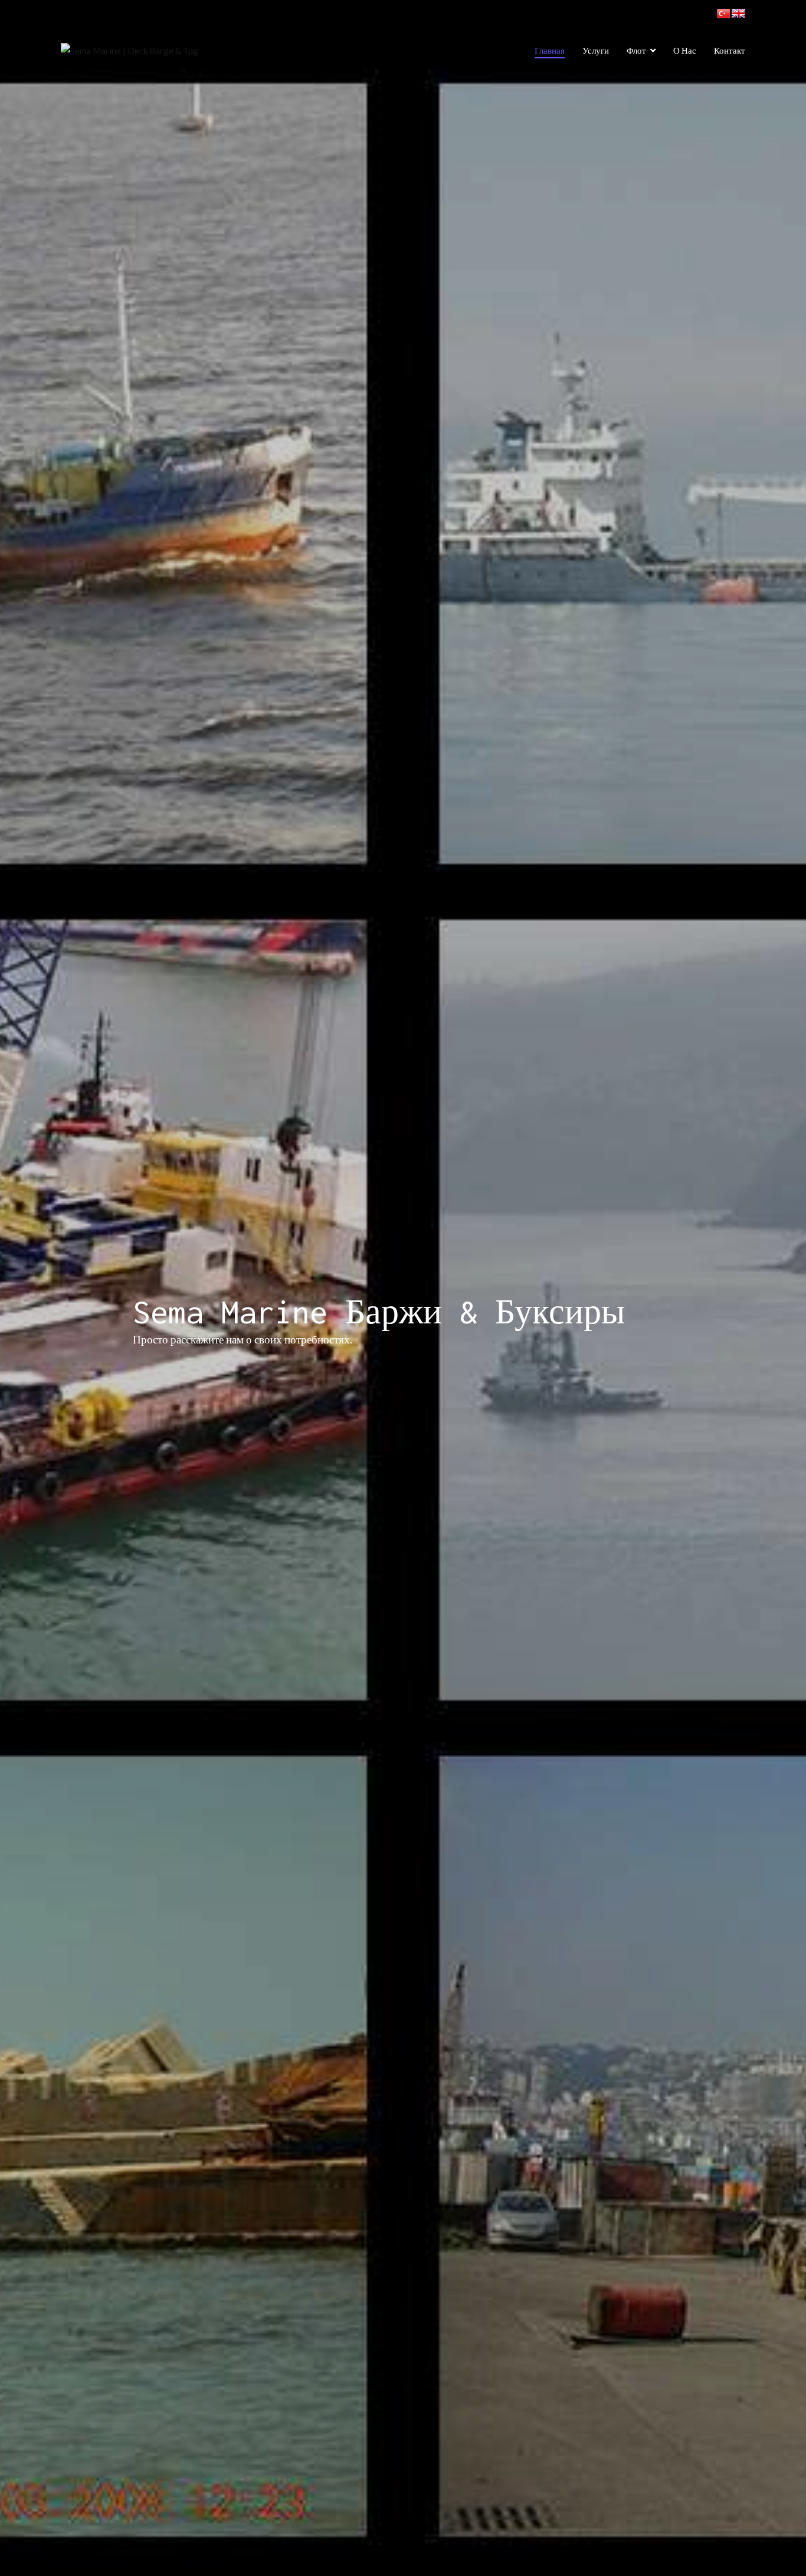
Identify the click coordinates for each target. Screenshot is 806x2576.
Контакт (730, 50)
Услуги (596, 50)
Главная (550, 50)
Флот (636, 50)
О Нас (685, 50)
